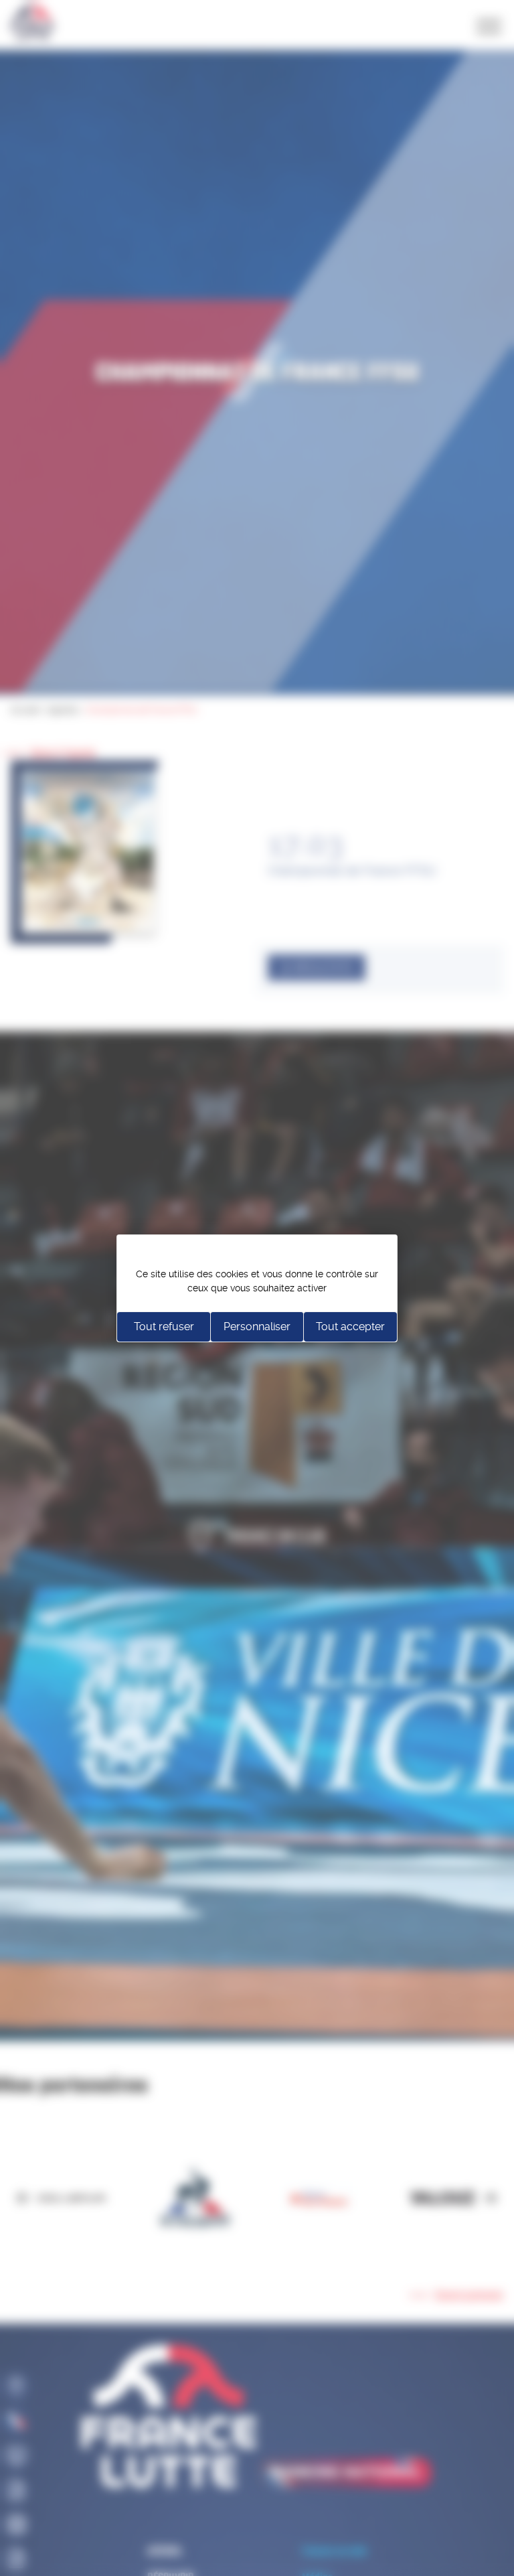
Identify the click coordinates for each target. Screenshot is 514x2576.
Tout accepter (350, 1327)
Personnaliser (257, 1327)
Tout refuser (164, 1327)
